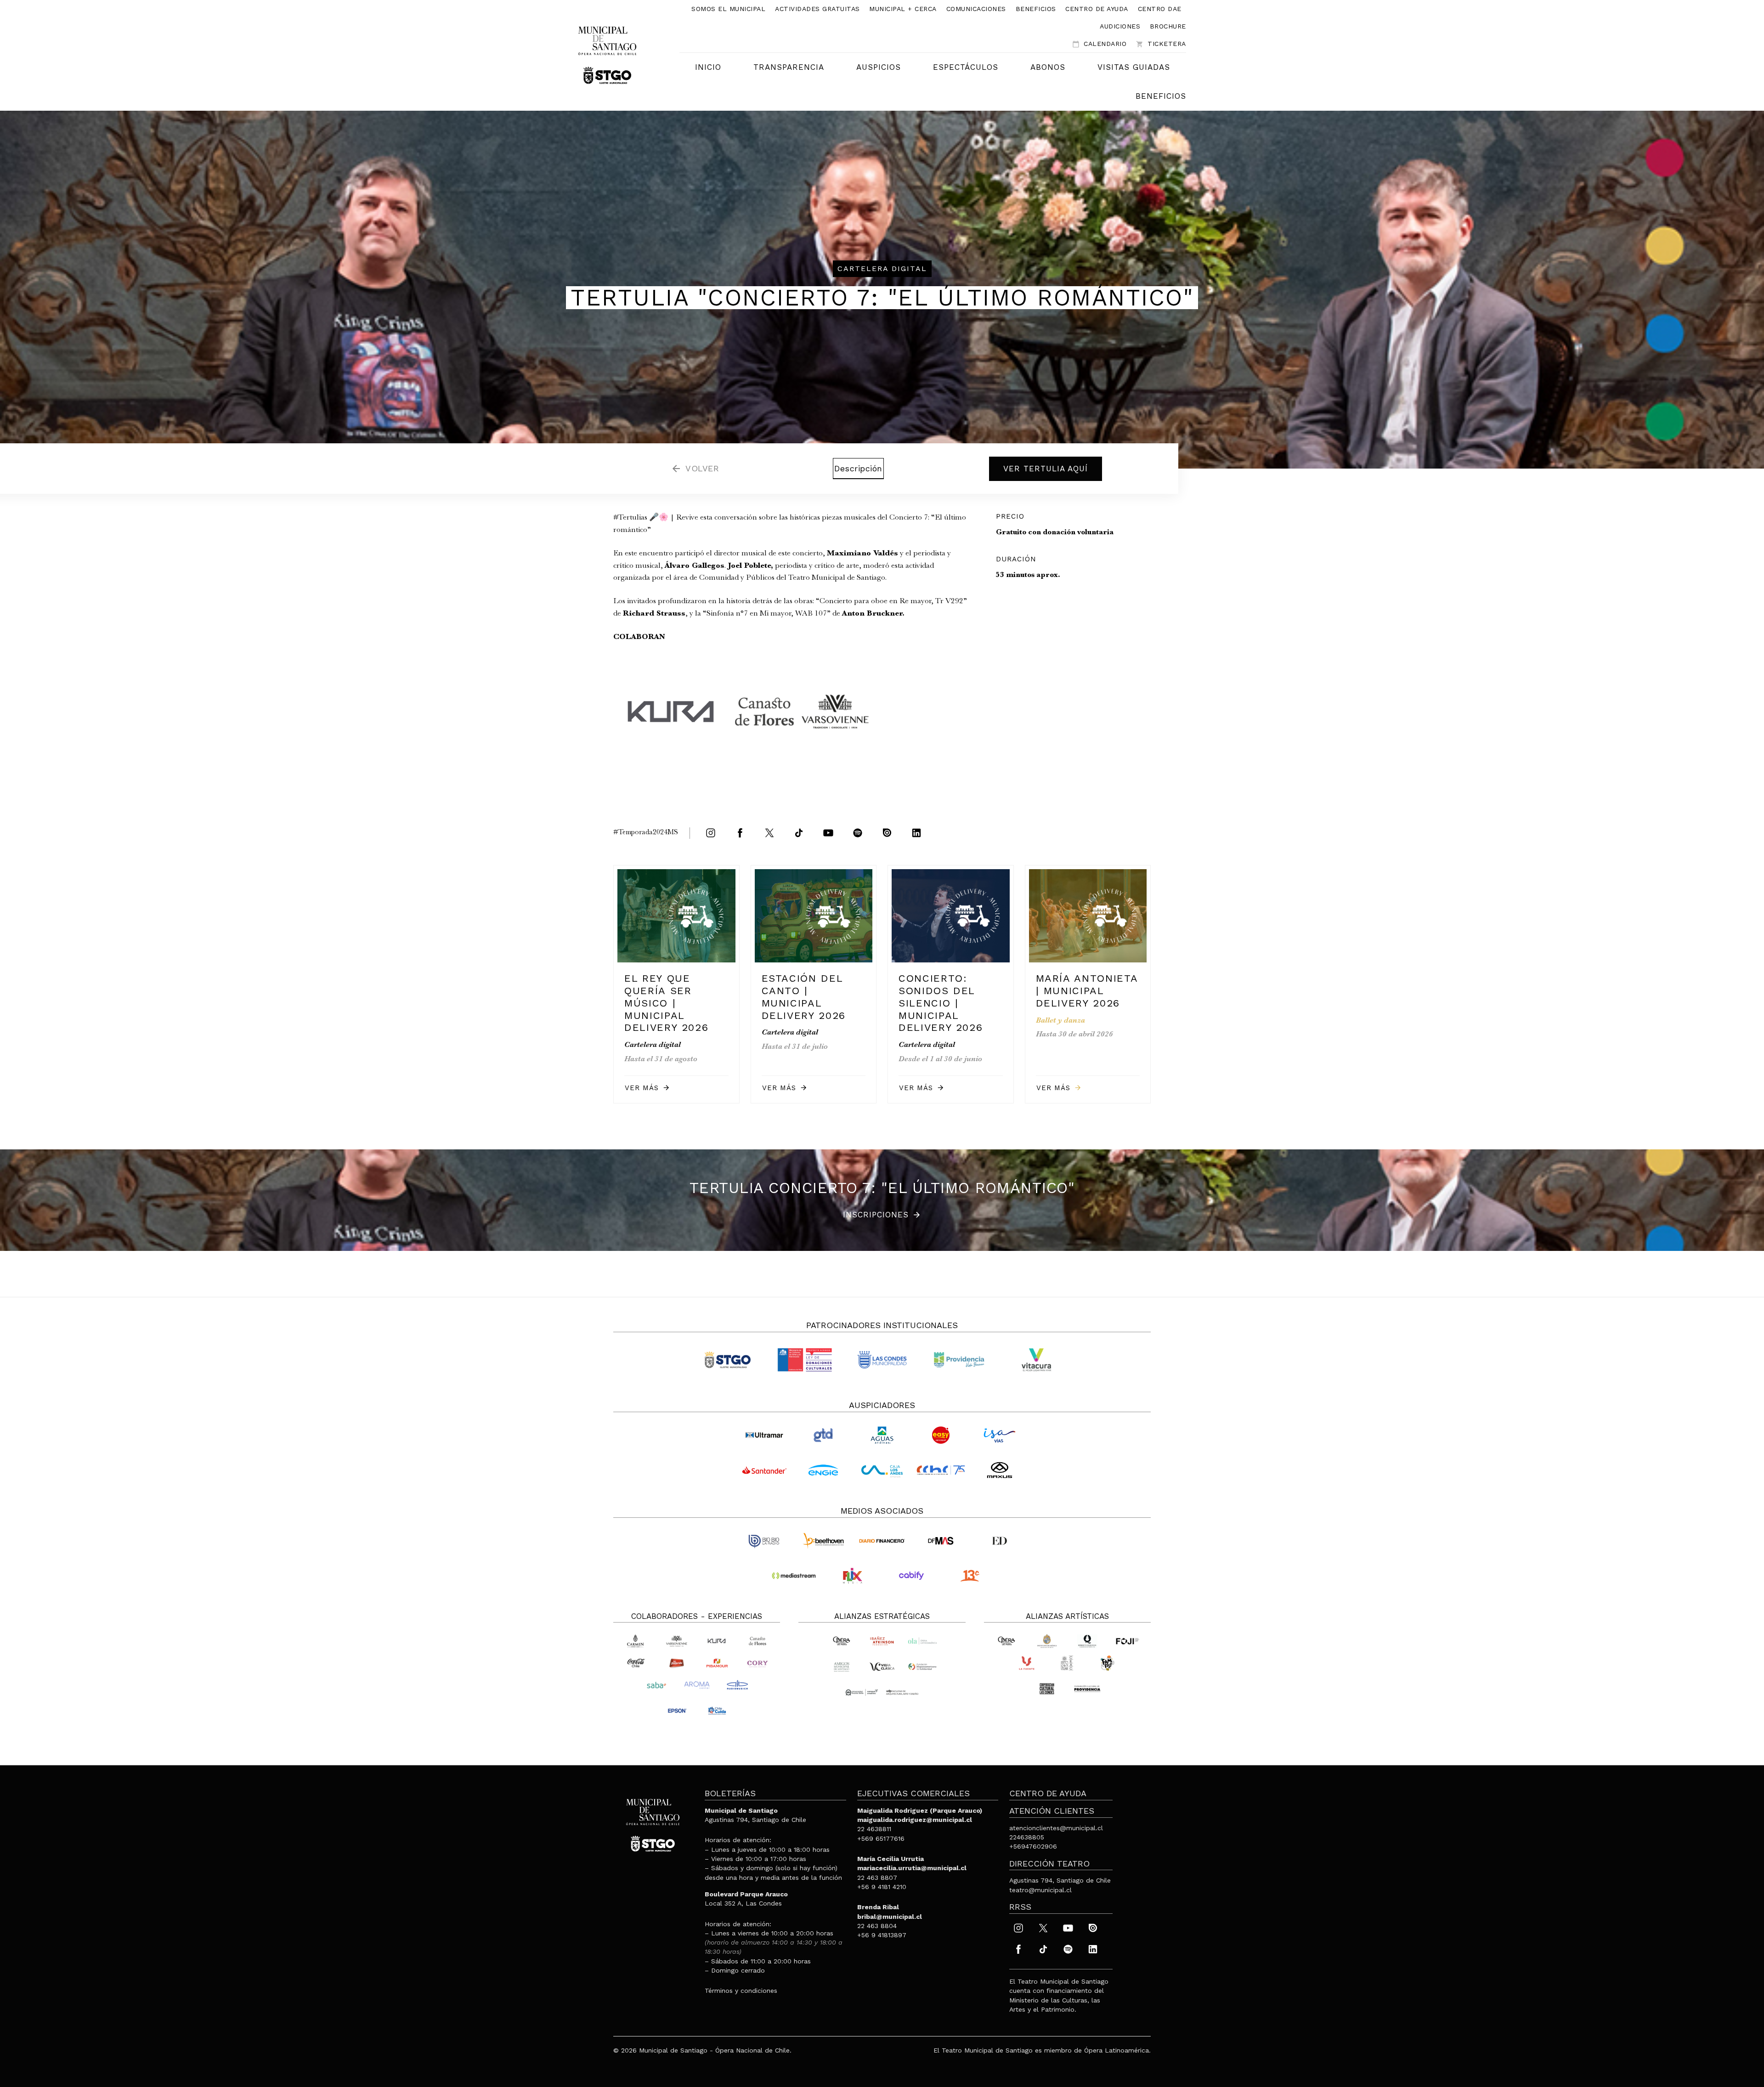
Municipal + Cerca (903, 9)
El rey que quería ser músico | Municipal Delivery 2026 (666, 1003)
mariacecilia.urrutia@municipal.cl (912, 1868)
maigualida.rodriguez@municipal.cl (915, 1820)
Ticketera (1161, 44)
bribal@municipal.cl (890, 1917)
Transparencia (789, 67)
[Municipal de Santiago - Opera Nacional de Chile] (607, 54)
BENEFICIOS (1161, 96)
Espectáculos (966, 67)
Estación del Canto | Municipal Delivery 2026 (804, 997)
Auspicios (879, 67)
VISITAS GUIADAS (1134, 67)
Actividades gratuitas (817, 9)
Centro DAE (1160, 9)
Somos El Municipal (728, 9)
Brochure (1168, 26)
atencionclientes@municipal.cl (1056, 1828)
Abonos (1048, 67)
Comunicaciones (976, 9)
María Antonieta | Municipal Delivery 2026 (1087, 990)
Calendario (1099, 44)
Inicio (708, 67)
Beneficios (1036, 9)
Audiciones (1120, 26)
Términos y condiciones (741, 1991)
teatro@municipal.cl (1040, 1890)
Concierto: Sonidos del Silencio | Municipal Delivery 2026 (941, 1003)
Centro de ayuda (1097, 9)
